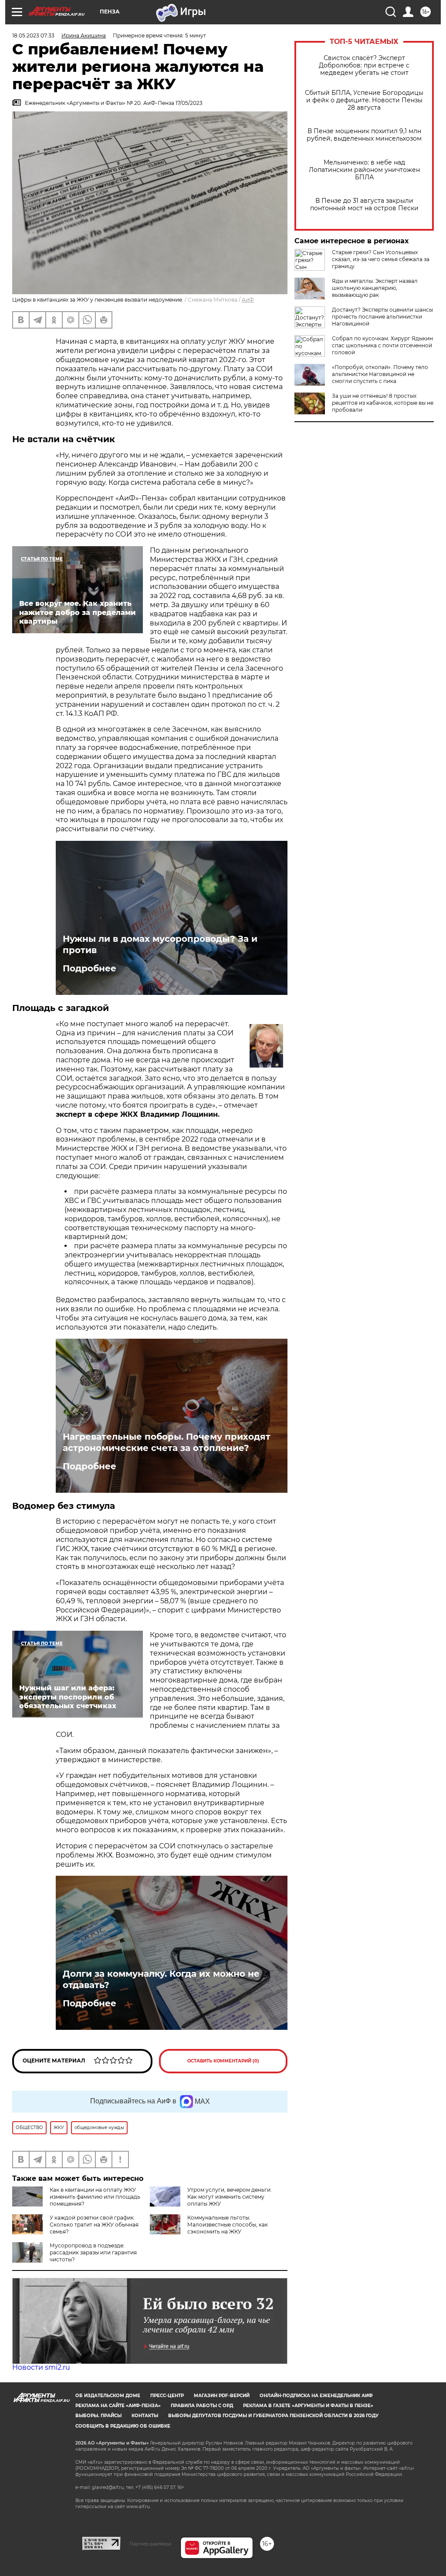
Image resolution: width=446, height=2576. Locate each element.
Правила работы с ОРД (202, 2406)
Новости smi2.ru (41, 2367)
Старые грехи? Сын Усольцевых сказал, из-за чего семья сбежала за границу (381, 259)
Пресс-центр (167, 2396)
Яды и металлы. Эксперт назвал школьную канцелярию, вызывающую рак (375, 288)
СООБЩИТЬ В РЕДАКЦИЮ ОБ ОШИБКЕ (123, 2426)
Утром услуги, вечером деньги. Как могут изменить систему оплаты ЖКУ (230, 2197)
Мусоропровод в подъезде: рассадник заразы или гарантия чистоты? (93, 2252)
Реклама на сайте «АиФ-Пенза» (118, 2406)
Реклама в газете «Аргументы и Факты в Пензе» (308, 2406)
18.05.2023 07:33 (33, 35)
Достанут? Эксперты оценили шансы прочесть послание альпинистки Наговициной (382, 317)
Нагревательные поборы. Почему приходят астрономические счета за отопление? (167, 1442)
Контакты (145, 2416)
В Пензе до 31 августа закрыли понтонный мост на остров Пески (364, 205)
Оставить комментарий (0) (223, 2061)
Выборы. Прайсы (98, 2416)
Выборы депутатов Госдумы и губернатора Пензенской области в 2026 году (273, 2416)
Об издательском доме (108, 2396)
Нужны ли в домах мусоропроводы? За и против (160, 944)
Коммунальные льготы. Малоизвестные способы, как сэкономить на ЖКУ (228, 2225)
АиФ (248, 300)
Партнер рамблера (150, 2544)
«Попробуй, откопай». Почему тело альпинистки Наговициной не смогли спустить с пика (380, 374)
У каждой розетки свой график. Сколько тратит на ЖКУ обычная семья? (94, 2225)
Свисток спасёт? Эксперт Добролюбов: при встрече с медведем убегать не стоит (364, 65)
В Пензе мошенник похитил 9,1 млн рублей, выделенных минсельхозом (364, 135)
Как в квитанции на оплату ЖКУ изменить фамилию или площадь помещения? (95, 2197)
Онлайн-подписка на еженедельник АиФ (316, 2396)
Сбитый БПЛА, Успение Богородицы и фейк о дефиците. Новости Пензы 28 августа (364, 100)
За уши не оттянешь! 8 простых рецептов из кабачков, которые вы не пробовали (383, 403)
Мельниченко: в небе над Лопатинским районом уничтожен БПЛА (364, 170)
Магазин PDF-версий (222, 2396)
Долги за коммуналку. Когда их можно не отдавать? (161, 1979)
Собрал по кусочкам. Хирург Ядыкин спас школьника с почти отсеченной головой (382, 345)
